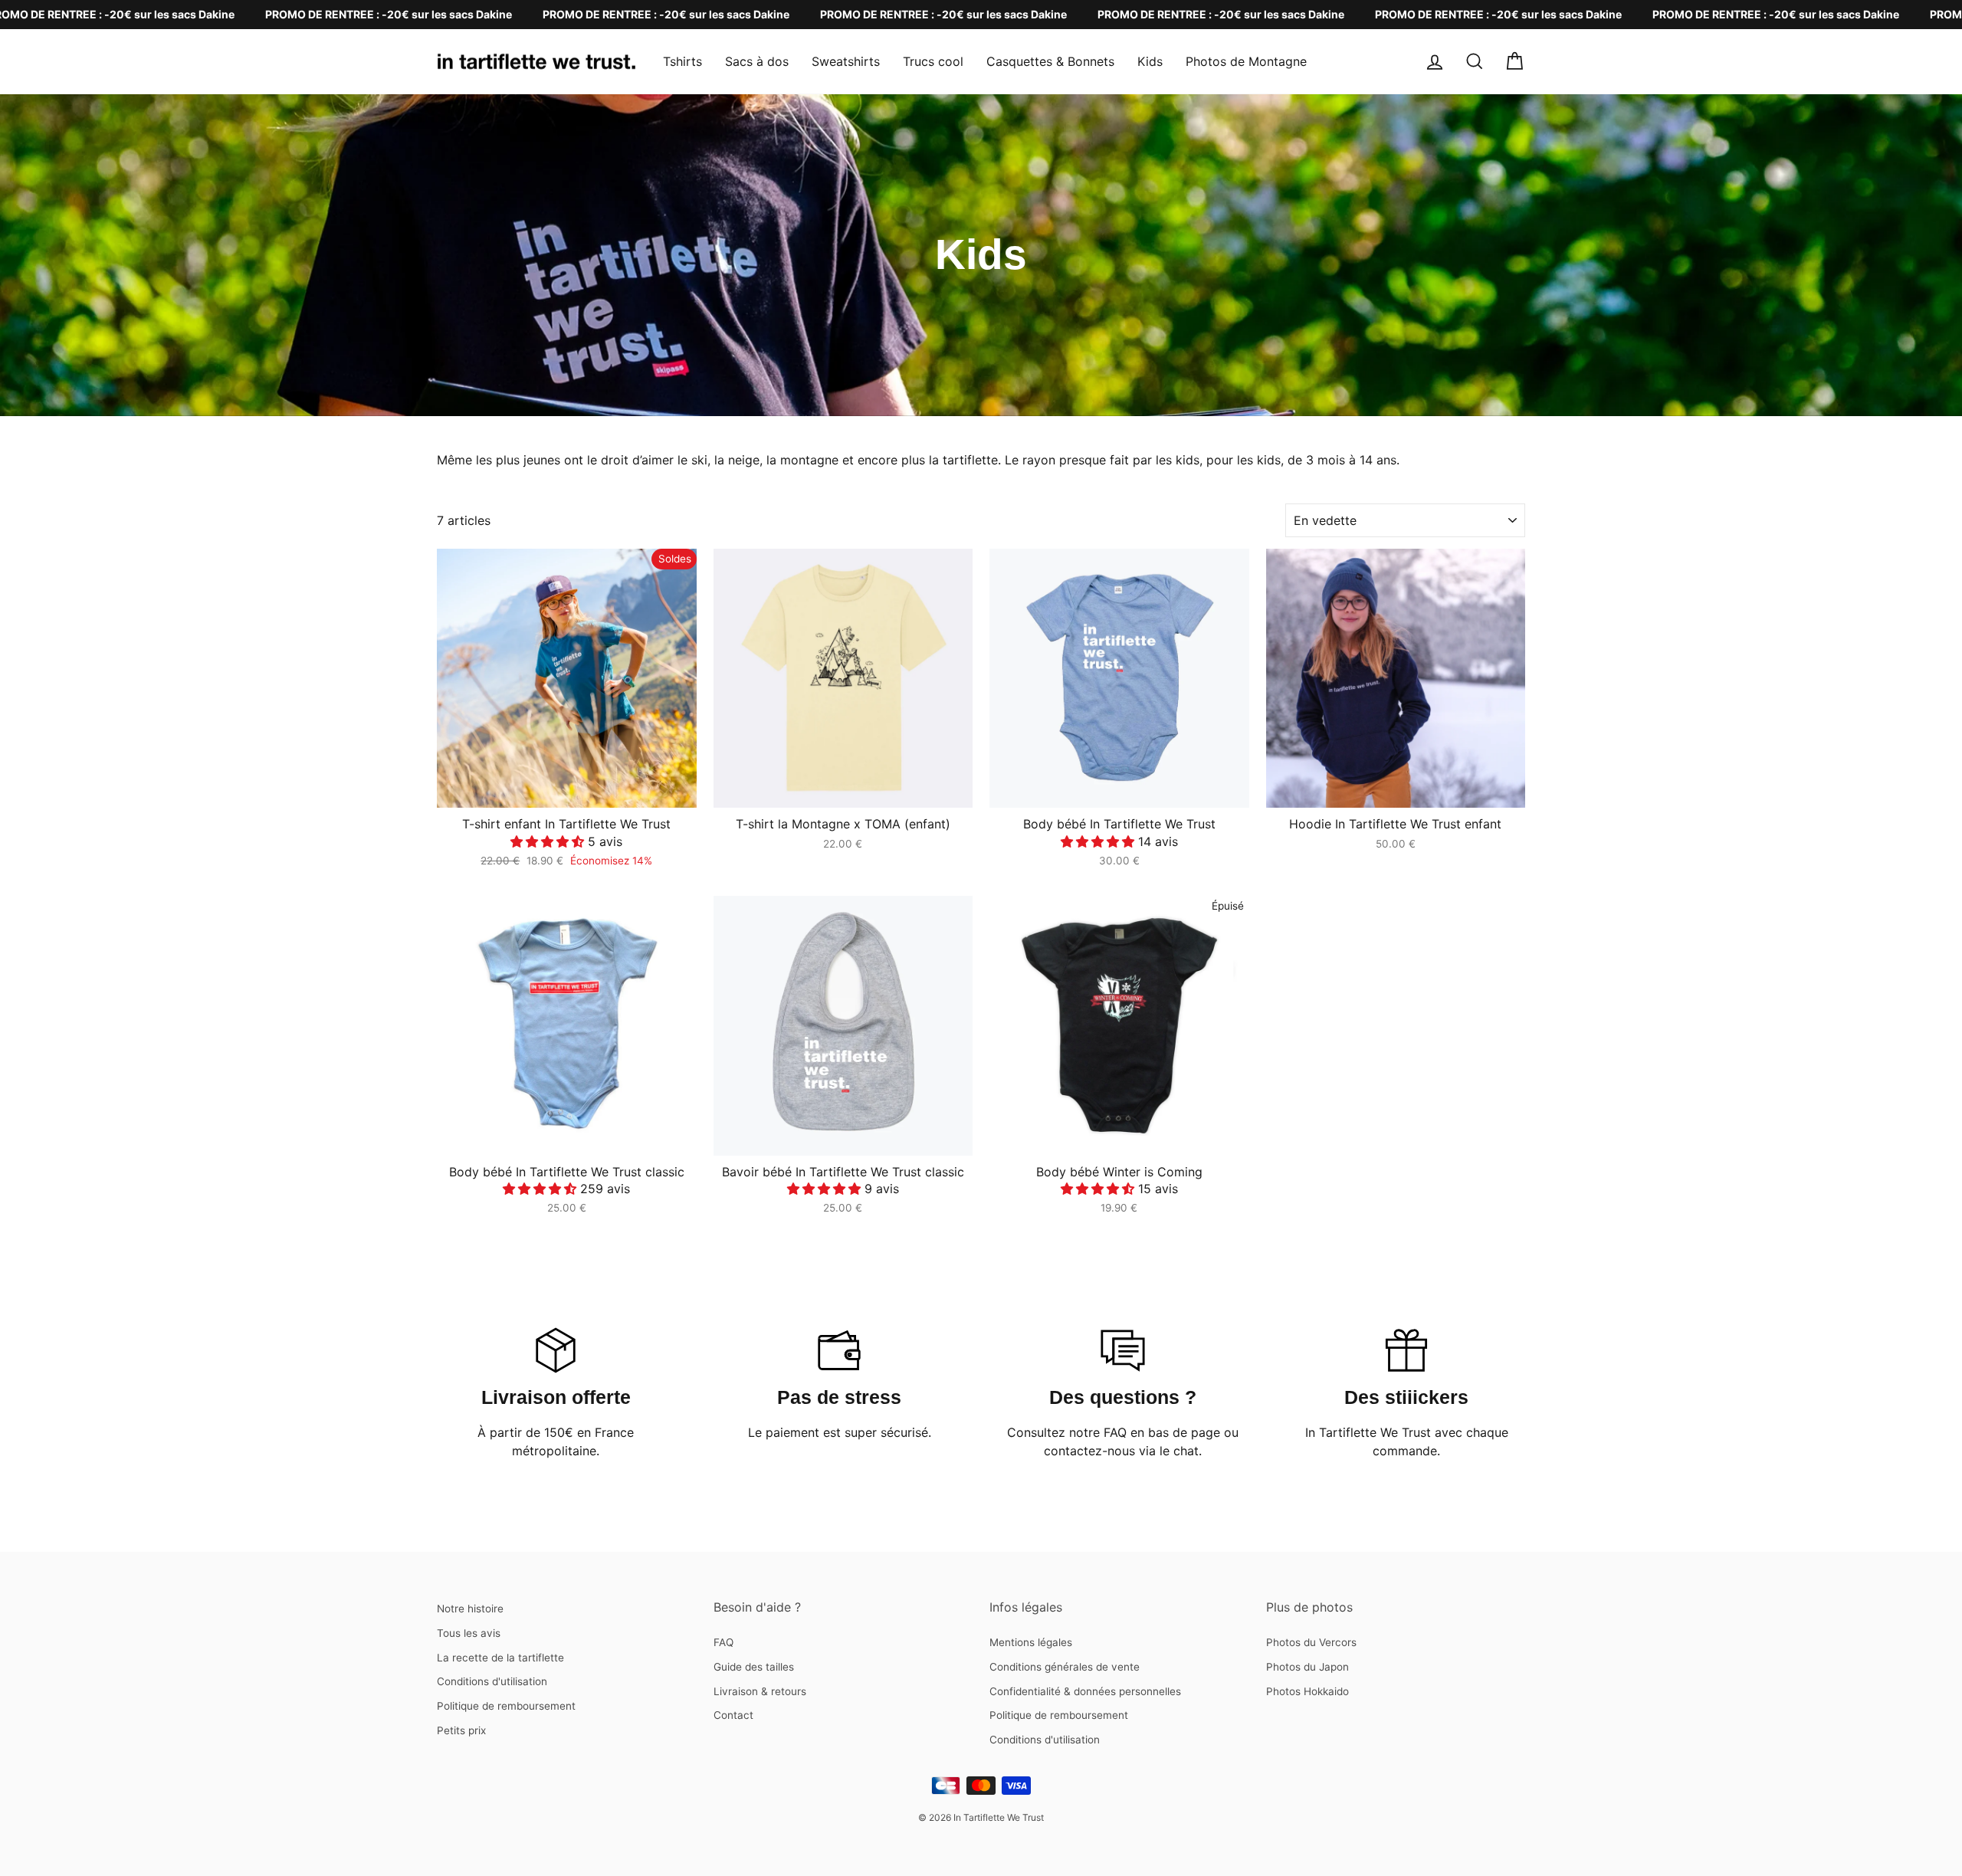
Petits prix (461, 1730)
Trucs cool (933, 61)
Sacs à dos (757, 61)
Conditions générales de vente (1065, 1667)
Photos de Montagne (1246, 61)
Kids (1150, 61)
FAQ (723, 1642)
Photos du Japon (1307, 1667)
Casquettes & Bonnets (1050, 61)
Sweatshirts (846, 61)
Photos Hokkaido (1307, 1691)
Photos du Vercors (1311, 1642)
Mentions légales (1031, 1642)
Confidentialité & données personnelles (1085, 1691)
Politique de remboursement (506, 1706)
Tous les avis (469, 1633)
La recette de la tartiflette (500, 1658)
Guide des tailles (754, 1667)
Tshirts (682, 61)
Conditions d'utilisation (492, 1681)
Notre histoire (470, 1609)
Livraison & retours (760, 1691)
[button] (549, 841)
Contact (733, 1715)
